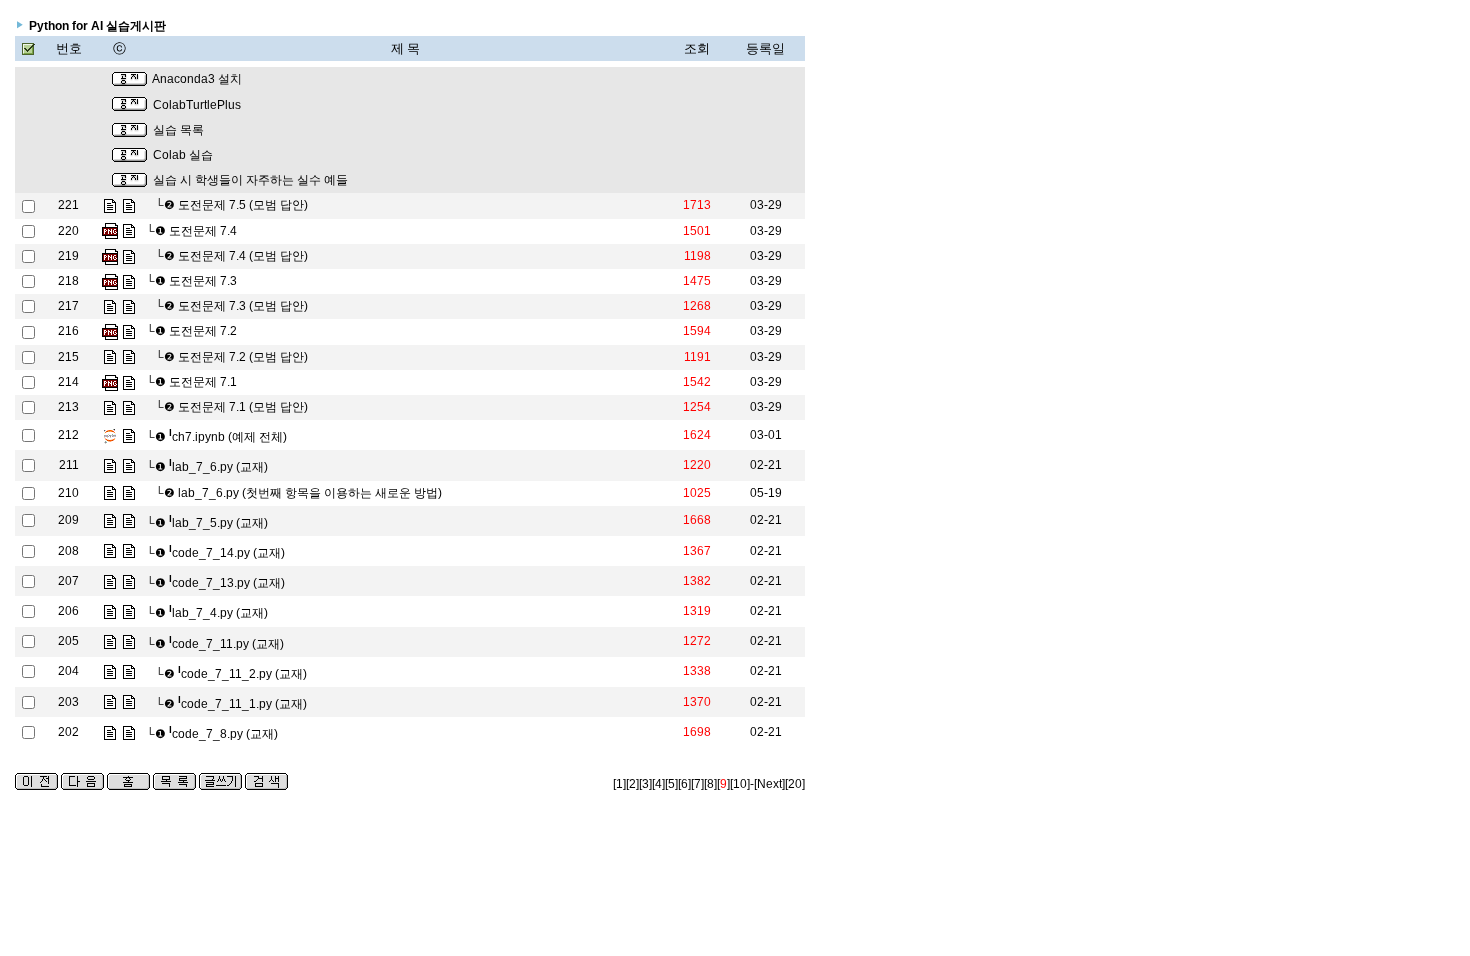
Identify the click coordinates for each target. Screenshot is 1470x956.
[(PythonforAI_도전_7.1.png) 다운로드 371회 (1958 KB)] (110, 382)
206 (68, 611)
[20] (795, 784)
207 (68, 581)
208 (68, 551)
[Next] (769, 784)
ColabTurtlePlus (197, 105)
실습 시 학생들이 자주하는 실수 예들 (250, 180)
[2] (632, 784)
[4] (658, 784)
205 (68, 641)
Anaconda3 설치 (197, 79)
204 (68, 671)
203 (68, 702)
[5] (671, 784)
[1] (619, 784)
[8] (710, 784)
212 (68, 435)
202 (68, 732)
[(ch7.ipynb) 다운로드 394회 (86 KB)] (110, 435)
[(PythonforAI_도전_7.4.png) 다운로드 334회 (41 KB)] (110, 231)
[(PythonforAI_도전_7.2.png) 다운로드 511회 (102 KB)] (110, 331)
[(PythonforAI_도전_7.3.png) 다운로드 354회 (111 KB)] (110, 281)
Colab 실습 (183, 155)
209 (68, 520)
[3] (645, 784)
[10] (740, 784)
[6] (684, 784)
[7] (697, 784)
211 (69, 465)
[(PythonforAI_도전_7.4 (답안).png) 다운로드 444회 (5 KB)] (110, 256)
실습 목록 (178, 130)
